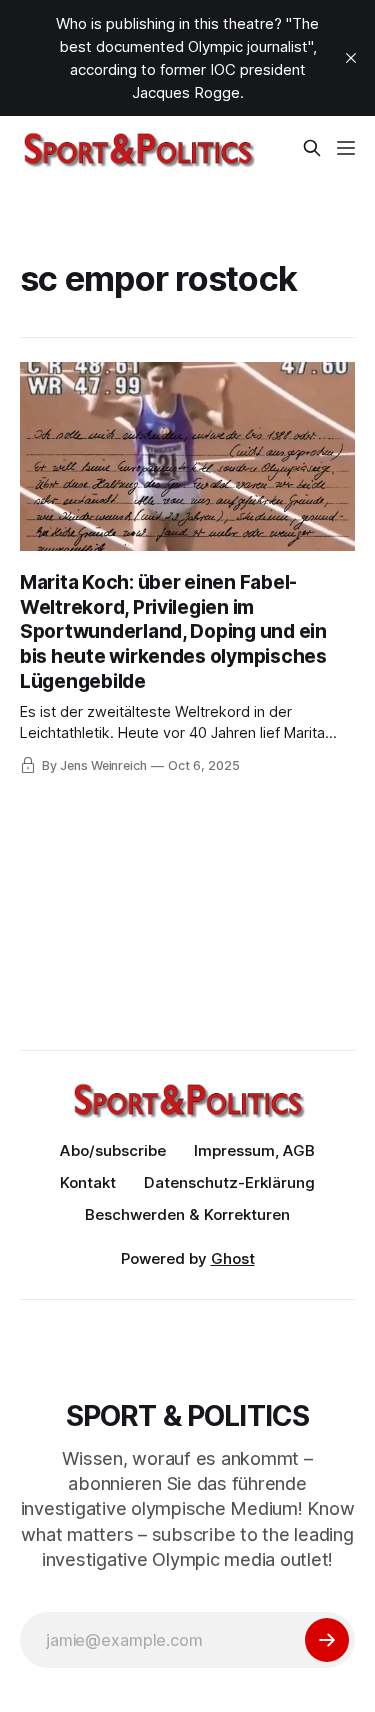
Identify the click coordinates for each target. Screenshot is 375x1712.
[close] (351, 58)
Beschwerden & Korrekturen (187, 1214)
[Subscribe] (327, 1640)
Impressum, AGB (254, 1150)
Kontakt (88, 1182)
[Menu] (346, 148)
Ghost (233, 1258)
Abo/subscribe (113, 1150)
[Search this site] (312, 148)
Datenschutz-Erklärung (229, 1182)
